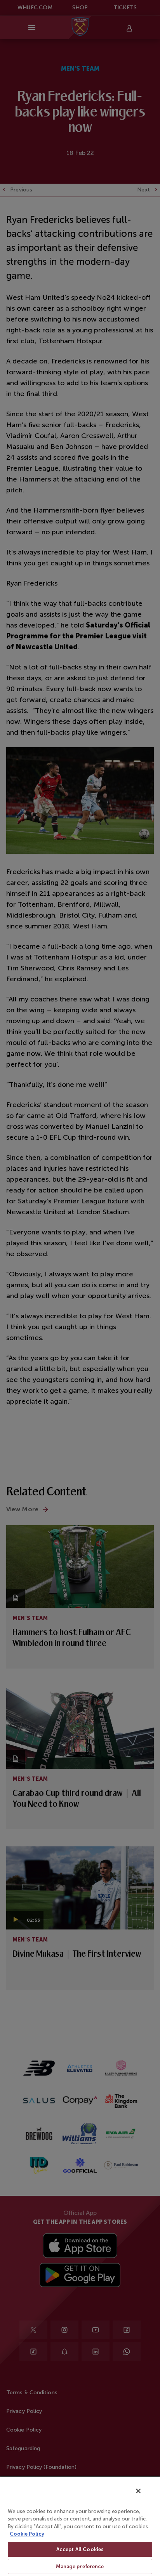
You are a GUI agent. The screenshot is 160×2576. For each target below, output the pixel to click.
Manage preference (80, 2566)
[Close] (138, 2491)
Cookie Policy (27, 2534)
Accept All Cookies (80, 2549)
